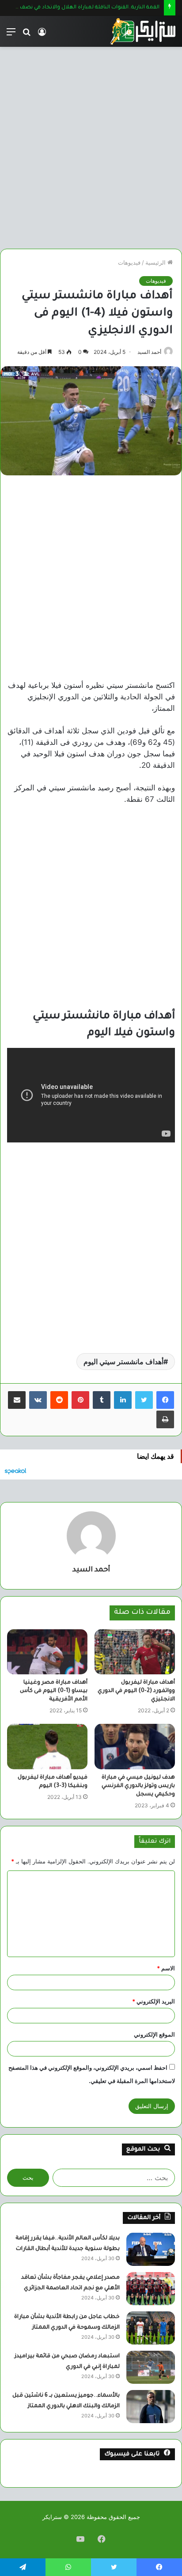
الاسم (166, 1968)
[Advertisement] (91, 144)
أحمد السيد (149, 352)
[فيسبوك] (165, 1400)
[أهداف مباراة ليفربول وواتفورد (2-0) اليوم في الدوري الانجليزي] (135, 1652)
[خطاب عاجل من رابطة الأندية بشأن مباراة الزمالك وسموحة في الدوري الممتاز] (151, 2328)
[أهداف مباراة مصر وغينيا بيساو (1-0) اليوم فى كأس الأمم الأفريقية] (47, 1652)
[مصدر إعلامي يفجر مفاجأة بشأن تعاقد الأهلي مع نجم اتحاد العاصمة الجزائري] (151, 2289)
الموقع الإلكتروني (154, 2034)
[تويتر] (144, 1400)
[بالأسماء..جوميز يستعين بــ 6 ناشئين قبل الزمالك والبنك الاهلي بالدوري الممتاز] (151, 2407)
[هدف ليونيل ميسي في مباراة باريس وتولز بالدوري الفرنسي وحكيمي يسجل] (135, 1747)
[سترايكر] (143, 31)
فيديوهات (129, 262)
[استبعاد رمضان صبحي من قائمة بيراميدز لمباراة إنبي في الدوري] (151, 2367)
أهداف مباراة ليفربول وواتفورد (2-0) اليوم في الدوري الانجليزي (136, 1691)
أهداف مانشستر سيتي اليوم (123, 1362)
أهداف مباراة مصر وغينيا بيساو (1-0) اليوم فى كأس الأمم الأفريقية (54, 1691)
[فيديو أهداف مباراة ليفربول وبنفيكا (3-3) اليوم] (47, 1747)
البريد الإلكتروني (154, 2001)
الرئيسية (156, 262)
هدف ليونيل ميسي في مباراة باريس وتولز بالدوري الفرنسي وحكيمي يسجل (138, 1786)
